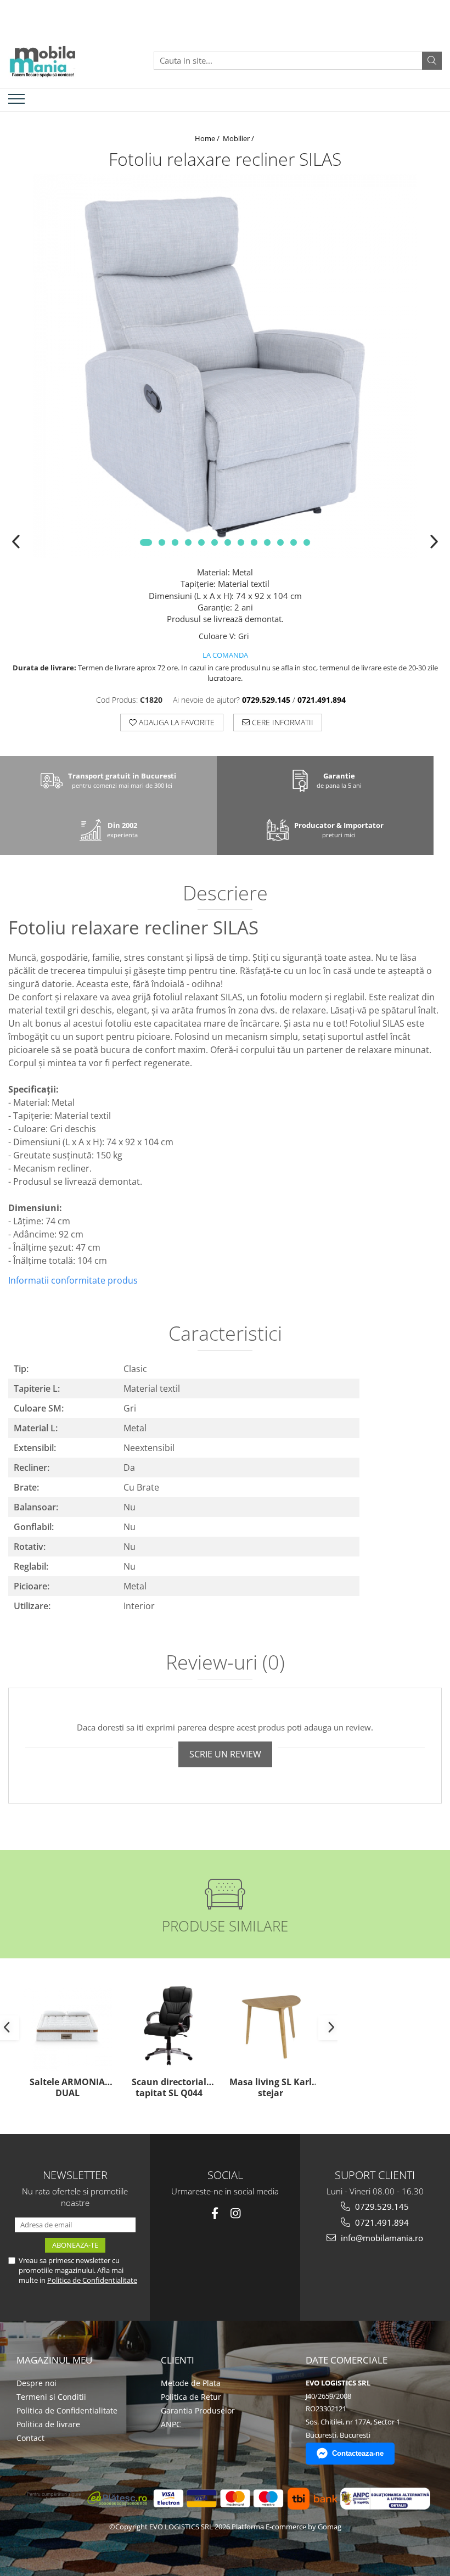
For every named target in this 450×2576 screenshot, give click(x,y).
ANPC (171, 2424)
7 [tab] (228, 542)
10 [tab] (267, 542)
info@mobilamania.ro (381, 2238)
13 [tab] (307, 542)
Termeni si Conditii (51, 2397)
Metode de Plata (191, 2383)
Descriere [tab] (225, 894)
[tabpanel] (225, 366)
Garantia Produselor (198, 2410)
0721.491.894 (381, 2222)
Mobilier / (239, 138)
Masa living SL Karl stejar (271, 2088)
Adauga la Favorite (176, 722)
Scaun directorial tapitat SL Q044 (169, 2088)
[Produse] (18, 102)
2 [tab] (162, 542)
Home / (208, 138)
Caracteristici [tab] (225, 1335)
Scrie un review (225, 1754)
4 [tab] (188, 542)
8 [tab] (241, 542)
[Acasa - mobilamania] (63, 60)
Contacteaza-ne (358, 2453)
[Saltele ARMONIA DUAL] (67, 2026)
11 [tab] (280, 542)
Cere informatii (282, 722)
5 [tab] (201, 542)
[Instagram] (236, 2213)
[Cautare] (432, 61)
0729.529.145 (381, 2207)
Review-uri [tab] (225, 1664)
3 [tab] (175, 542)
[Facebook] (215, 2213)
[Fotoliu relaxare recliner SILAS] (225, 366)
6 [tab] (215, 542)
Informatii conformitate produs (73, 1280)
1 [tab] (146, 542)
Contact (30, 2438)
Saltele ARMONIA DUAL (67, 2088)
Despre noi (36, 2383)
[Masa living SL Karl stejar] (270, 2026)
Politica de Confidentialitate (92, 2280)
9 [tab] (254, 542)
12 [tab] (294, 542)
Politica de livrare (48, 2424)
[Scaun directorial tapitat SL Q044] (169, 2026)
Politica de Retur (191, 2397)
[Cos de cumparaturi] (430, 99)
